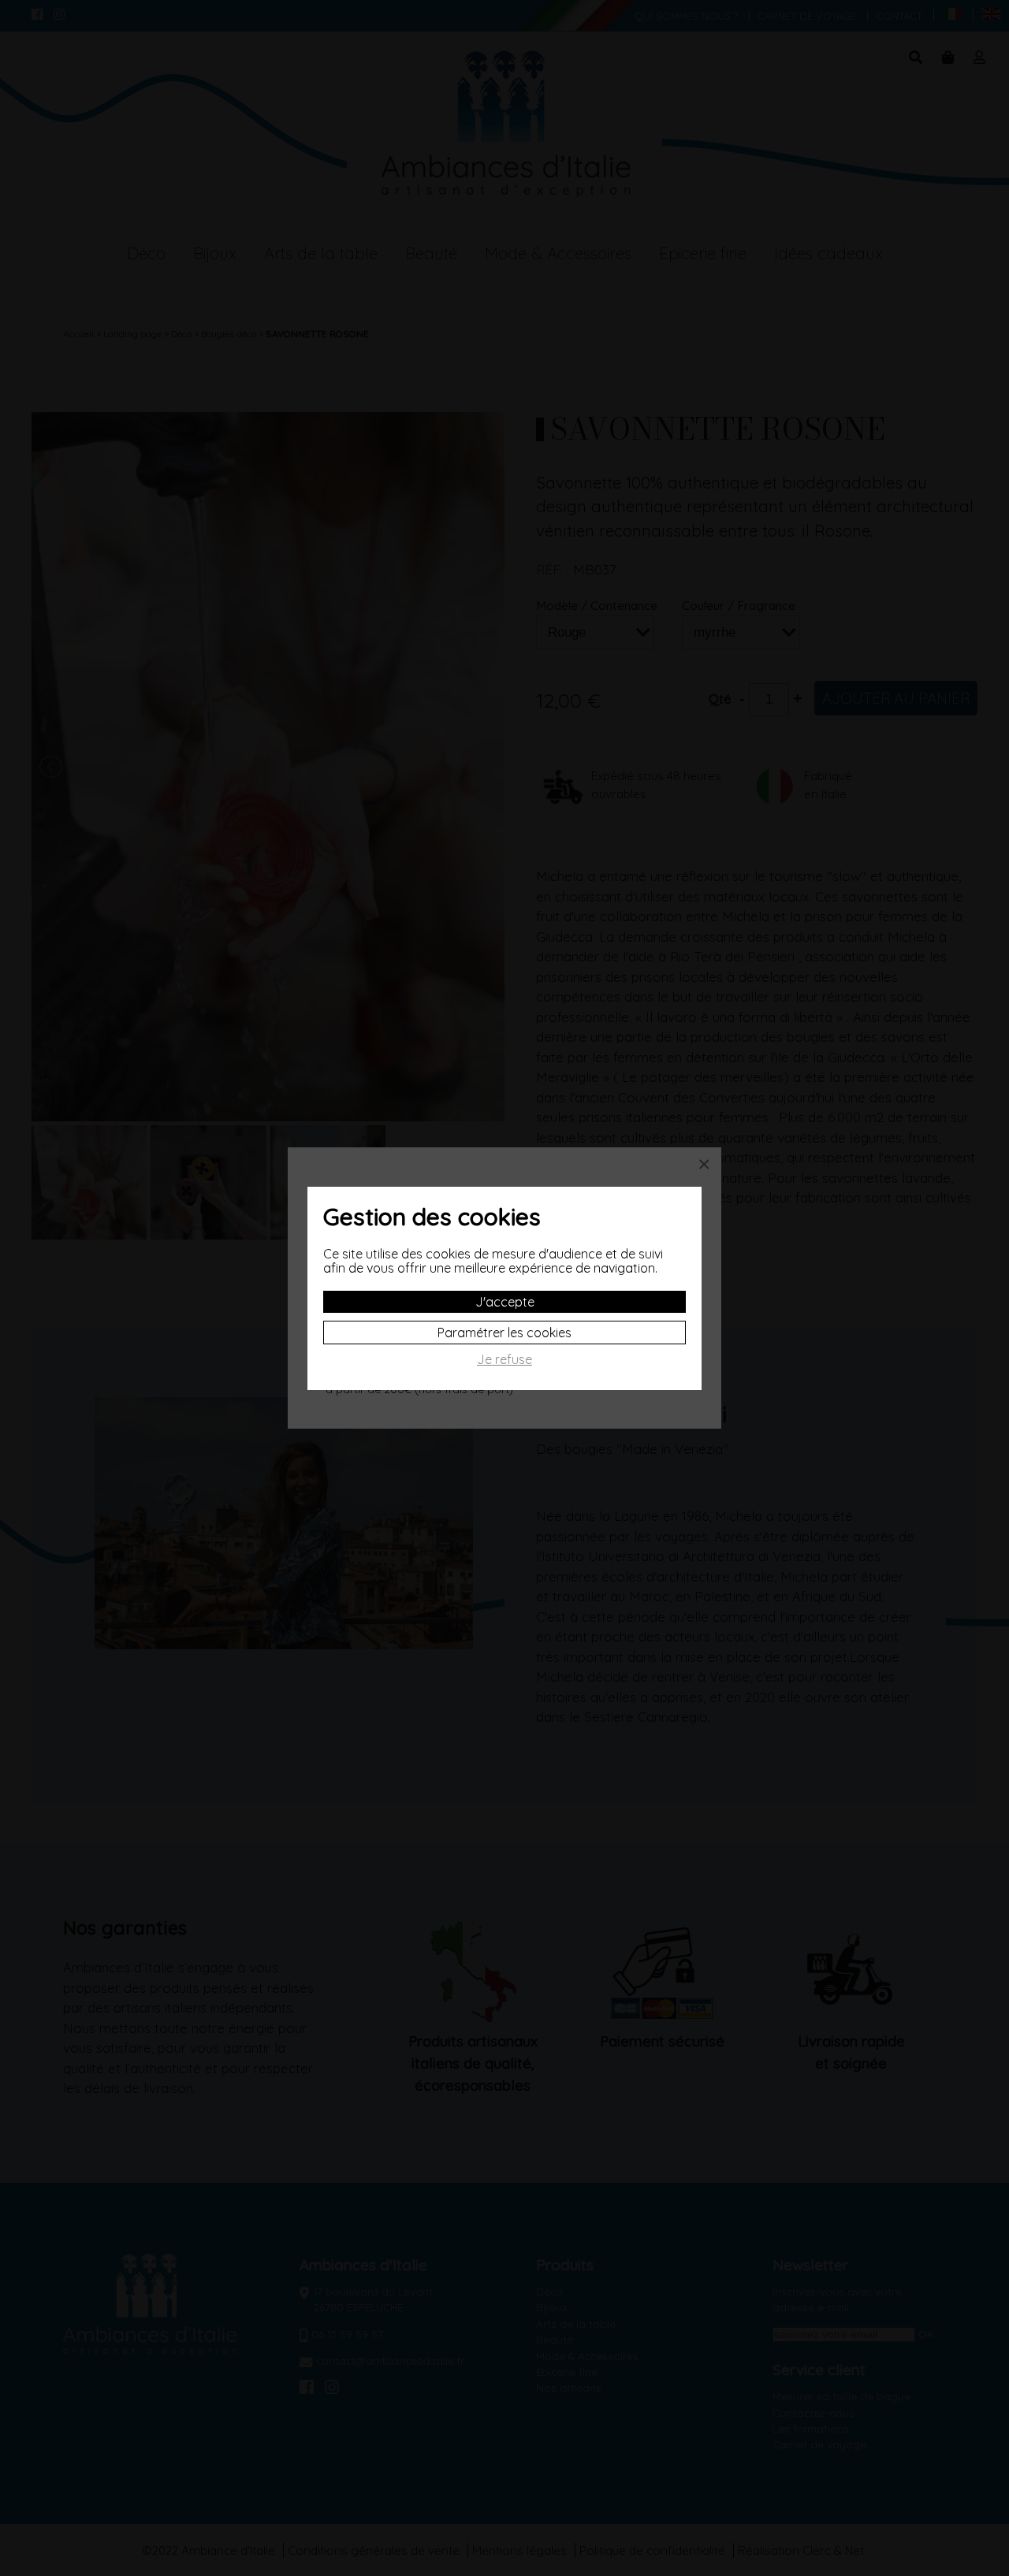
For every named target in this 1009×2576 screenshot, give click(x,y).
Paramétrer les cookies (504, 1333)
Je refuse (504, 1360)
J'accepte (505, 1302)
